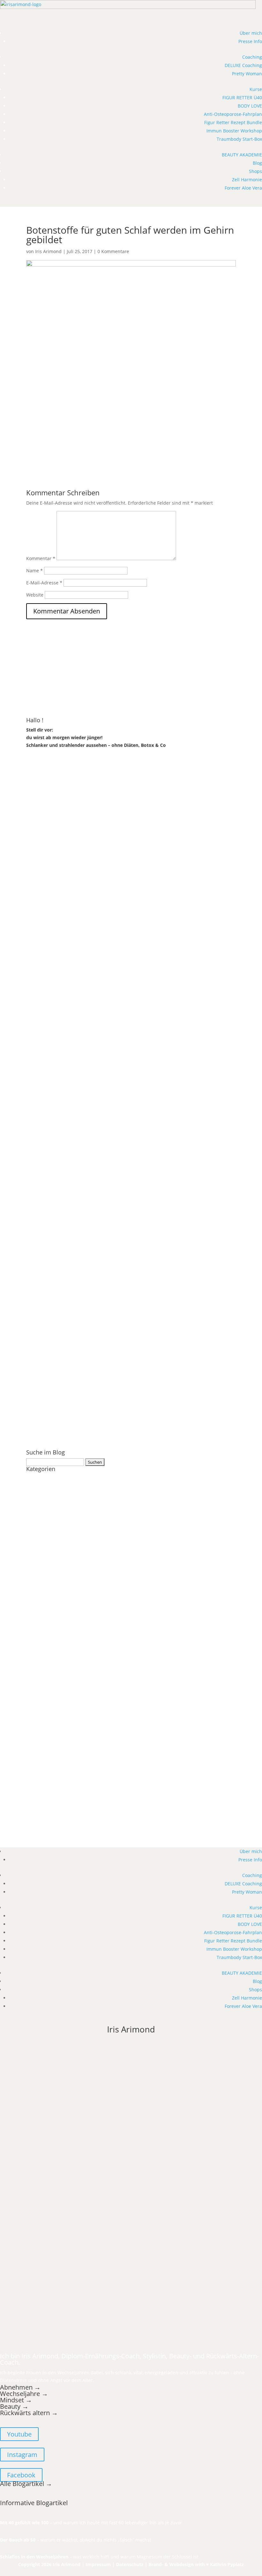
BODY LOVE (250, 106)
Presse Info (250, 41)
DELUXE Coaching (243, 65)
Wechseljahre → (24, 2394)
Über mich (251, 33)
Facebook (21, 2475)
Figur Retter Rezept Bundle (233, 122)
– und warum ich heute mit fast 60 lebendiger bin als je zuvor (91, 2523)
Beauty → (14, 2406)
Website (35, 595)
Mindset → (16, 2400)
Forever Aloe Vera (243, 188)
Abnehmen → (20, 2387)
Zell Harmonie (247, 180)
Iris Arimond (48, 251)
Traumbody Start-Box (239, 139)
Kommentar (41, 558)
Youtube (19, 2434)
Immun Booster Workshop (234, 131)
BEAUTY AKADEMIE (242, 155)
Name (35, 571)
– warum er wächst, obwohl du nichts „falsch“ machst (76, 2540)
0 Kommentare (113, 251)
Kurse (256, 89)
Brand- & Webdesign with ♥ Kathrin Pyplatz (196, 2564)
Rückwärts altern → (30, 2413)
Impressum (98, 2564)
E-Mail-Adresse (44, 583)
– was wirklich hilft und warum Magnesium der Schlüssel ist (99, 2557)
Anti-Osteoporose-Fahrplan (233, 114)
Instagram (22, 2455)
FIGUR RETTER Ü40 (242, 98)
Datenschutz (130, 2564)
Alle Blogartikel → (26, 2484)
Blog (257, 163)
